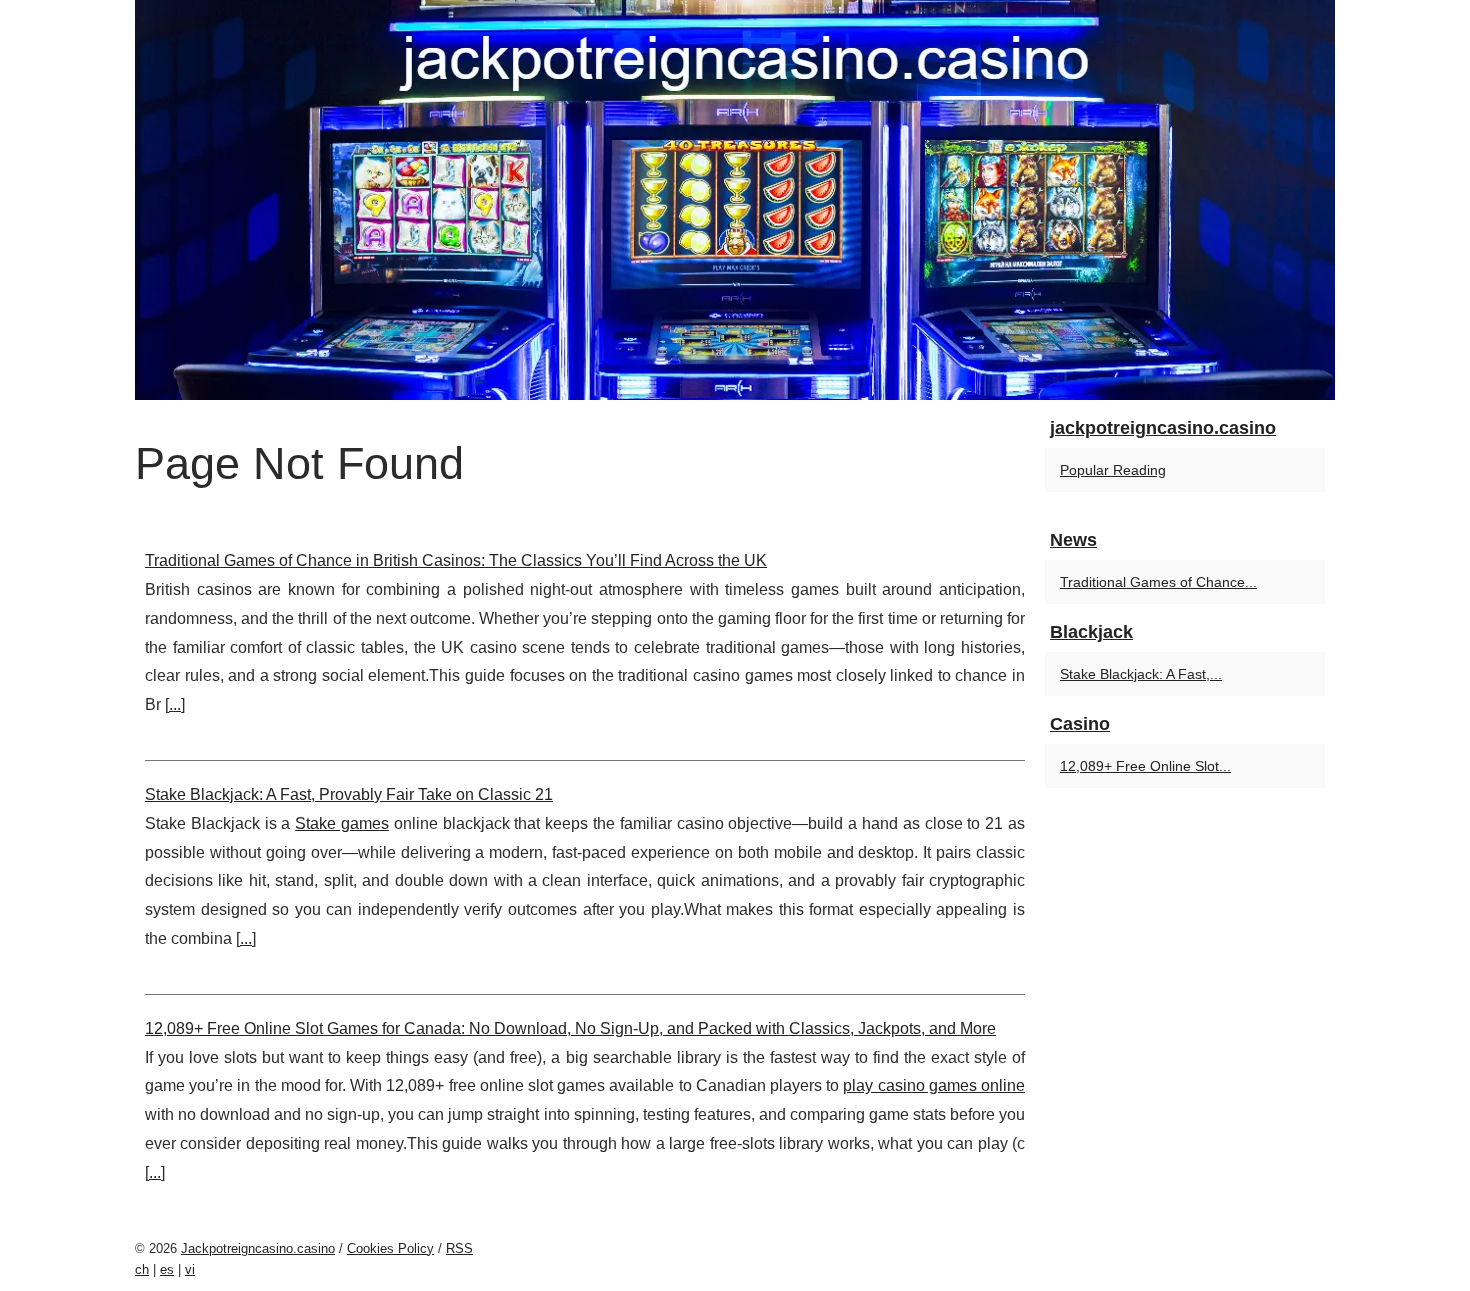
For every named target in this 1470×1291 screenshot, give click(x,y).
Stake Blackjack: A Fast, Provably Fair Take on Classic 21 (349, 794)
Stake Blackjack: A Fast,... (1141, 674)
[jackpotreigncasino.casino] (735, 200)
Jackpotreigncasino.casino (258, 1248)
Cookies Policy (390, 1248)
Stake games (342, 823)
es (167, 1269)
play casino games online (934, 1085)
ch (142, 1269)
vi (190, 1269)
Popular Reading (1113, 470)
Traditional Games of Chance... (1158, 582)
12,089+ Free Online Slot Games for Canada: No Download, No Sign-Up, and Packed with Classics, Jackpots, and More (570, 1028)
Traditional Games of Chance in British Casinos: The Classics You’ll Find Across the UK (456, 560)
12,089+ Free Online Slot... (1145, 766)
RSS (459, 1248)
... (175, 704)
